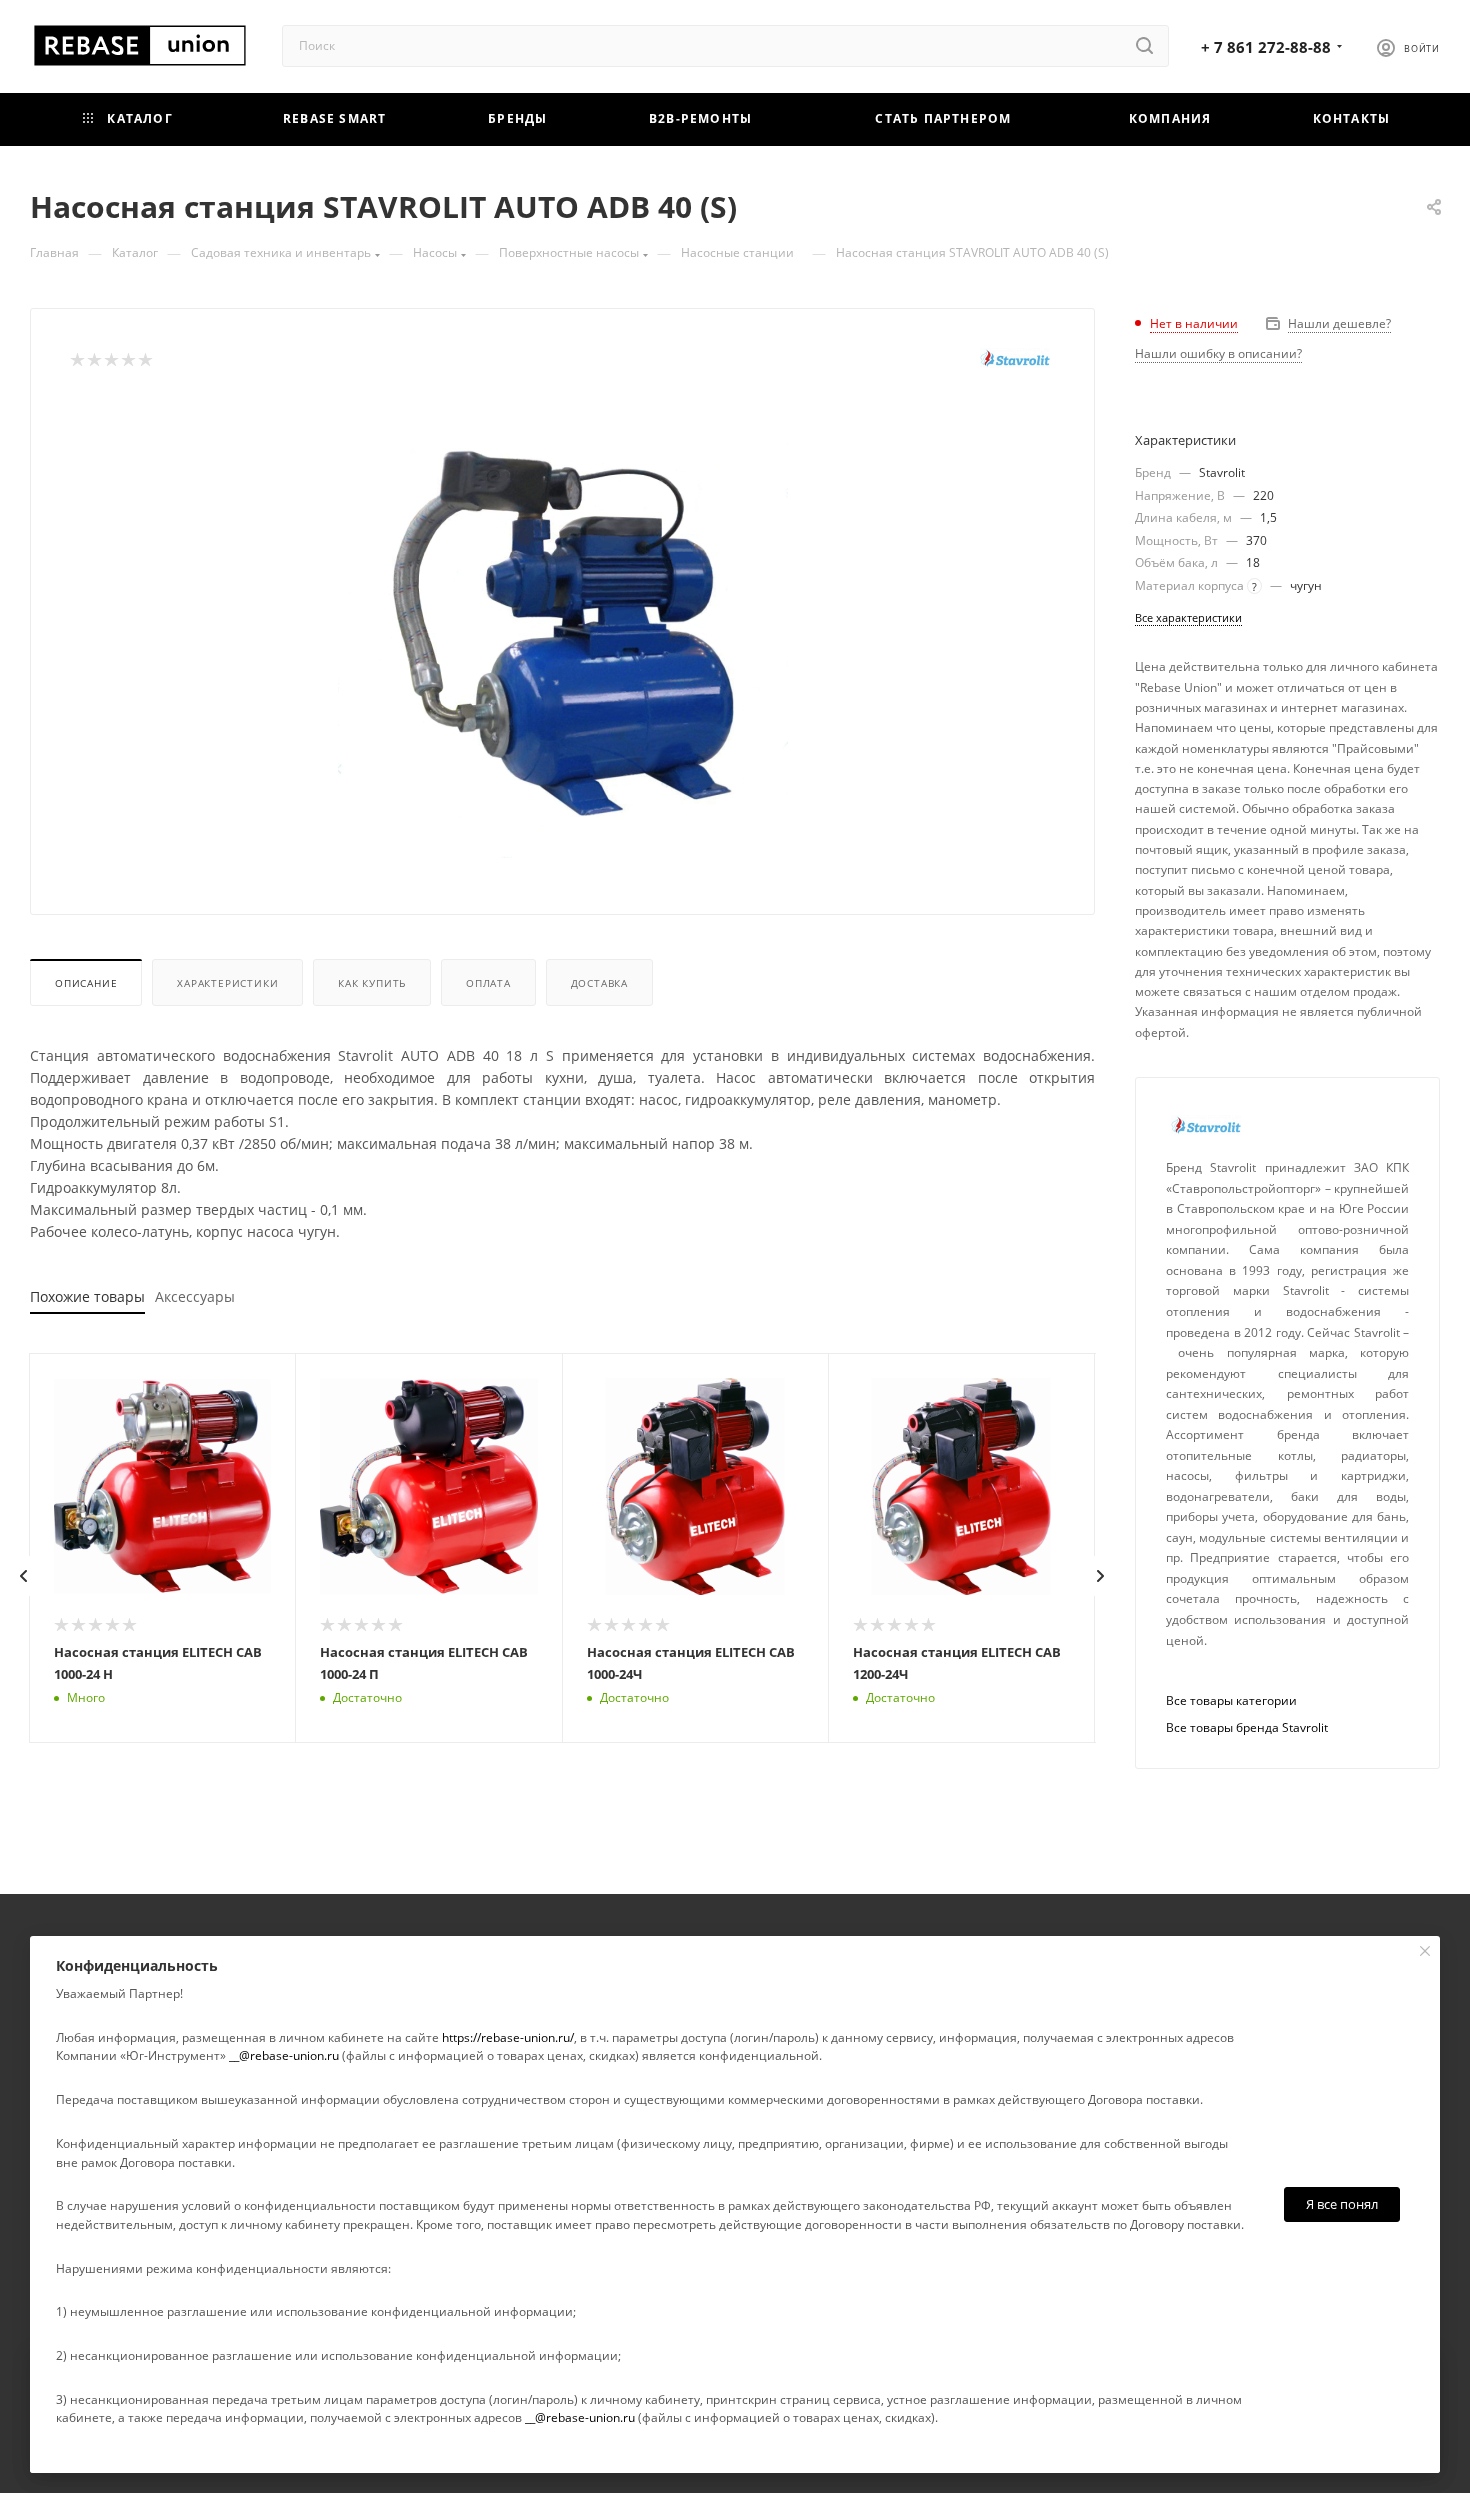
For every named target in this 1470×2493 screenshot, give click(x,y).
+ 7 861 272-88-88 (1266, 47)
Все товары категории (1231, 1700)
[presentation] (24, 1576)
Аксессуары (195, 1296)
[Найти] (1144, 46)
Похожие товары (87, 1296)
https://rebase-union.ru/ (508, 2037)
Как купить (372, 983)
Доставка (599, 983)
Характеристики (227, 983)
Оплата (488, 983)
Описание (86, 983)
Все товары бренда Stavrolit (1247, 1727)
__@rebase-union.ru (284, 2055)
